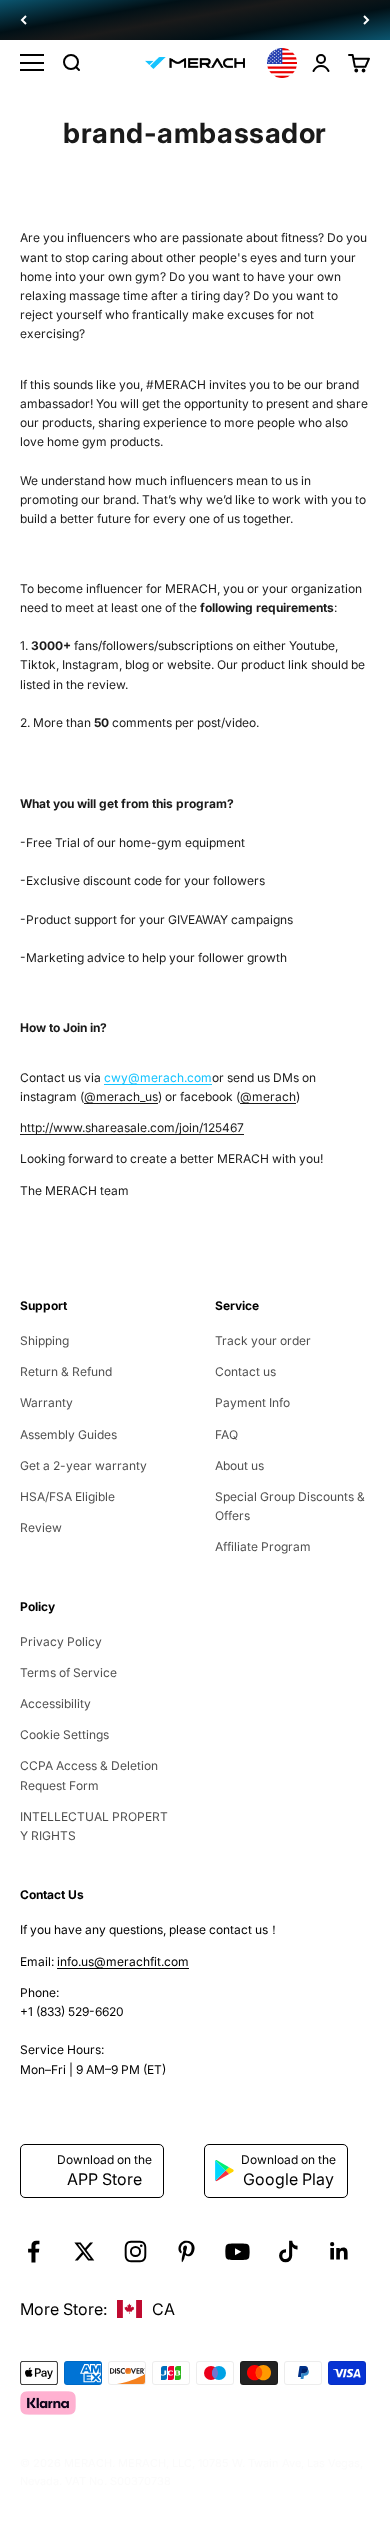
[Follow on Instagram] (135, 2251)
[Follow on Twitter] (84, 2251)
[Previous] (23, 20)
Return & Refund (66, 1371)
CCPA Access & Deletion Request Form (89, 1775)
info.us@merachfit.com (123, 1961)
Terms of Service (68, 1672)
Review (41, 1527)
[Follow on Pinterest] (186, 2251)
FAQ (226, 1434)
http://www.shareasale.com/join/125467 (132, 1127)
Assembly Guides (68, 1434)
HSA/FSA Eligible (67, 1496)
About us (239, 1465)
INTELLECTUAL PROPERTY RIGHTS (94, 1826)
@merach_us (121, 1096)
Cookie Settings (64, 1734)
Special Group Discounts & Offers (290, 1506)
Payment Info (252, 1402)
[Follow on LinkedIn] (339, 2251)
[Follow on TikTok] (288, 2251)
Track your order (263, 1340)
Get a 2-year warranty (83, 1465)
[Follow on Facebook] (33, 2251)
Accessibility (55, 1703)
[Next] (366, 20)
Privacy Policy (61, 1641)
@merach (268, 1096)
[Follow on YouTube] (237, 2251)
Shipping (44, 1340)
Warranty (46, 1402)
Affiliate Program (263, 1546)
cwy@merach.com (158, 1077)
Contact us (245, 1371)
